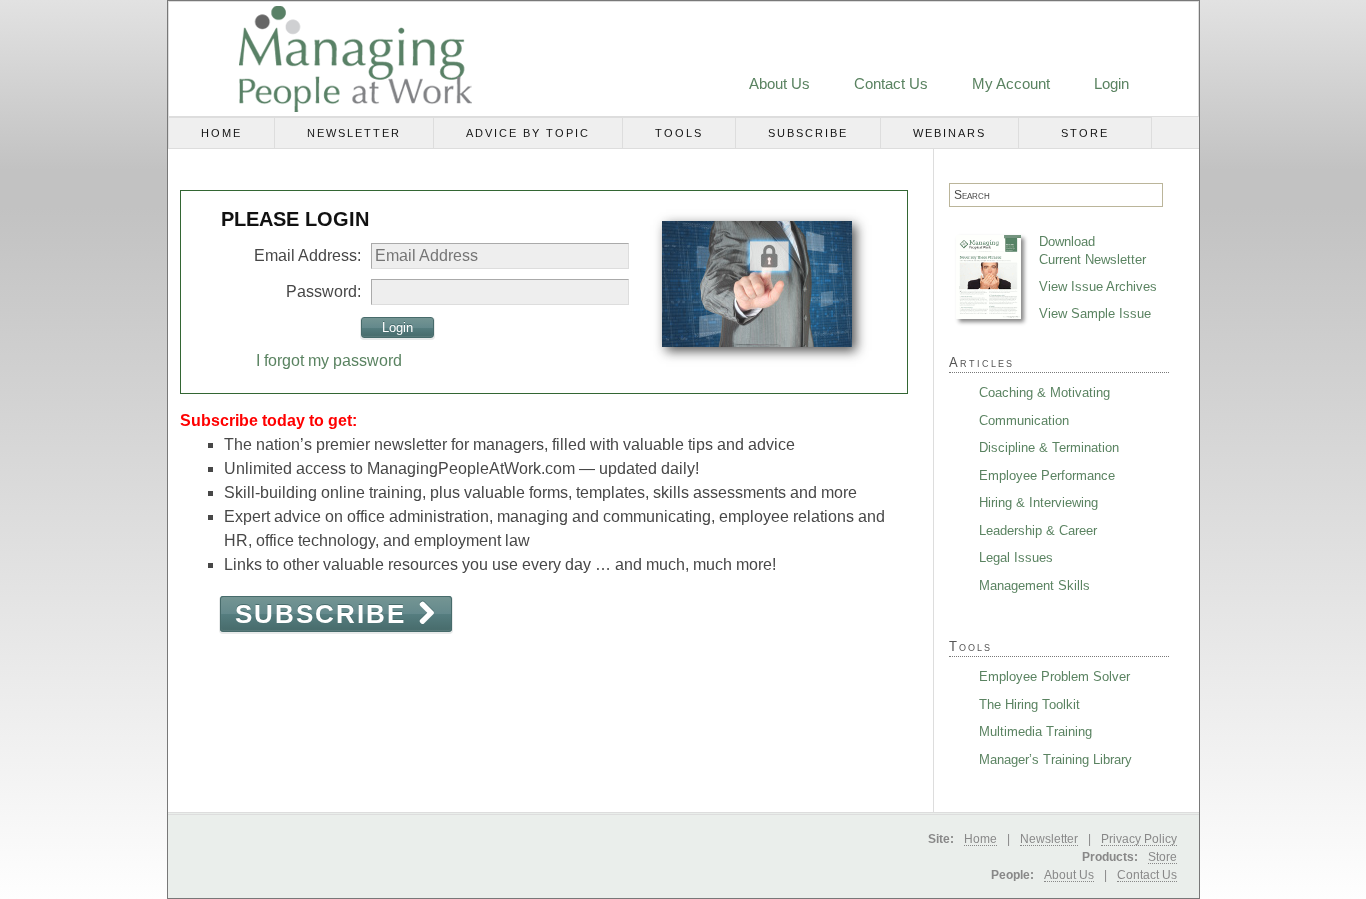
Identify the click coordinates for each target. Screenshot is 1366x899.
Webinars (949, 133)
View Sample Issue (1095, 313)
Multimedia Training (1035, 731)
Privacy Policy (1139, 839)
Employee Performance (1047, 475)
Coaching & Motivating (1044, 392)
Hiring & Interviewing (1038, 502)
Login (1111, 83)
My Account (1011, 83)
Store (1085, 133)
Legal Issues (1016, 557)
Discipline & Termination (1049, 447)
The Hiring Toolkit (1029, 704)
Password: (323, 291)
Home (221, 133)
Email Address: (307, 255)
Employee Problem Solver (1054, 676)
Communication (1024, 420)
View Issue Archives (1098, 286)
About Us (779, 83)
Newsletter (354, 133)
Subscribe (808, 133)
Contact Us (891, 83)
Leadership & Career (1038, 530)
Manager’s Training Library (1055, 759)
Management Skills (1034, 585)
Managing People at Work (331, 59)
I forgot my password (329, 360)
